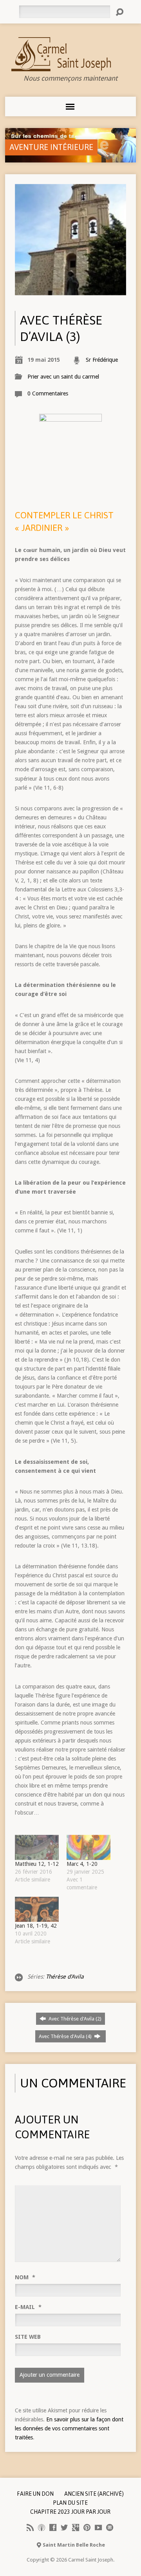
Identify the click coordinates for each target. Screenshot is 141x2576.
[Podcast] (42, 2527)
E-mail (28, 2307)
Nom (25, 2277)
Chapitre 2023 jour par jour (70, 2512)
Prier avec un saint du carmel (63, 377)
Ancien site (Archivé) (94, 2494)
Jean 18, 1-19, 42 (36, 1926)
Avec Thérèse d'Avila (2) (74, 2019)
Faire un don (35, 2494)
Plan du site (70, 2503)
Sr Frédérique (102, 360)
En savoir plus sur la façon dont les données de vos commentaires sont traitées (69, 2428)
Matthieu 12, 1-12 (37, 1864)
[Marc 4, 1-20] (89, 1847)
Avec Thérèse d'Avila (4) (66, 2036)
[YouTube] (98, 2527)
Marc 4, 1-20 (82, 1864)
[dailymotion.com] (110, 2527)
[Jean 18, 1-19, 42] (37, 1909)
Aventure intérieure (51, 147)
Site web (28, 2337)
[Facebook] (53, 2527)
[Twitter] (64, 2527)
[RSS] (30, 2527)
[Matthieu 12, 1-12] (37, 1847)
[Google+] (76, 2527)
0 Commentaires (48, 393)
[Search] (119, 12)
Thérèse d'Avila (65, 1977)
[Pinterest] (87, 2527)
